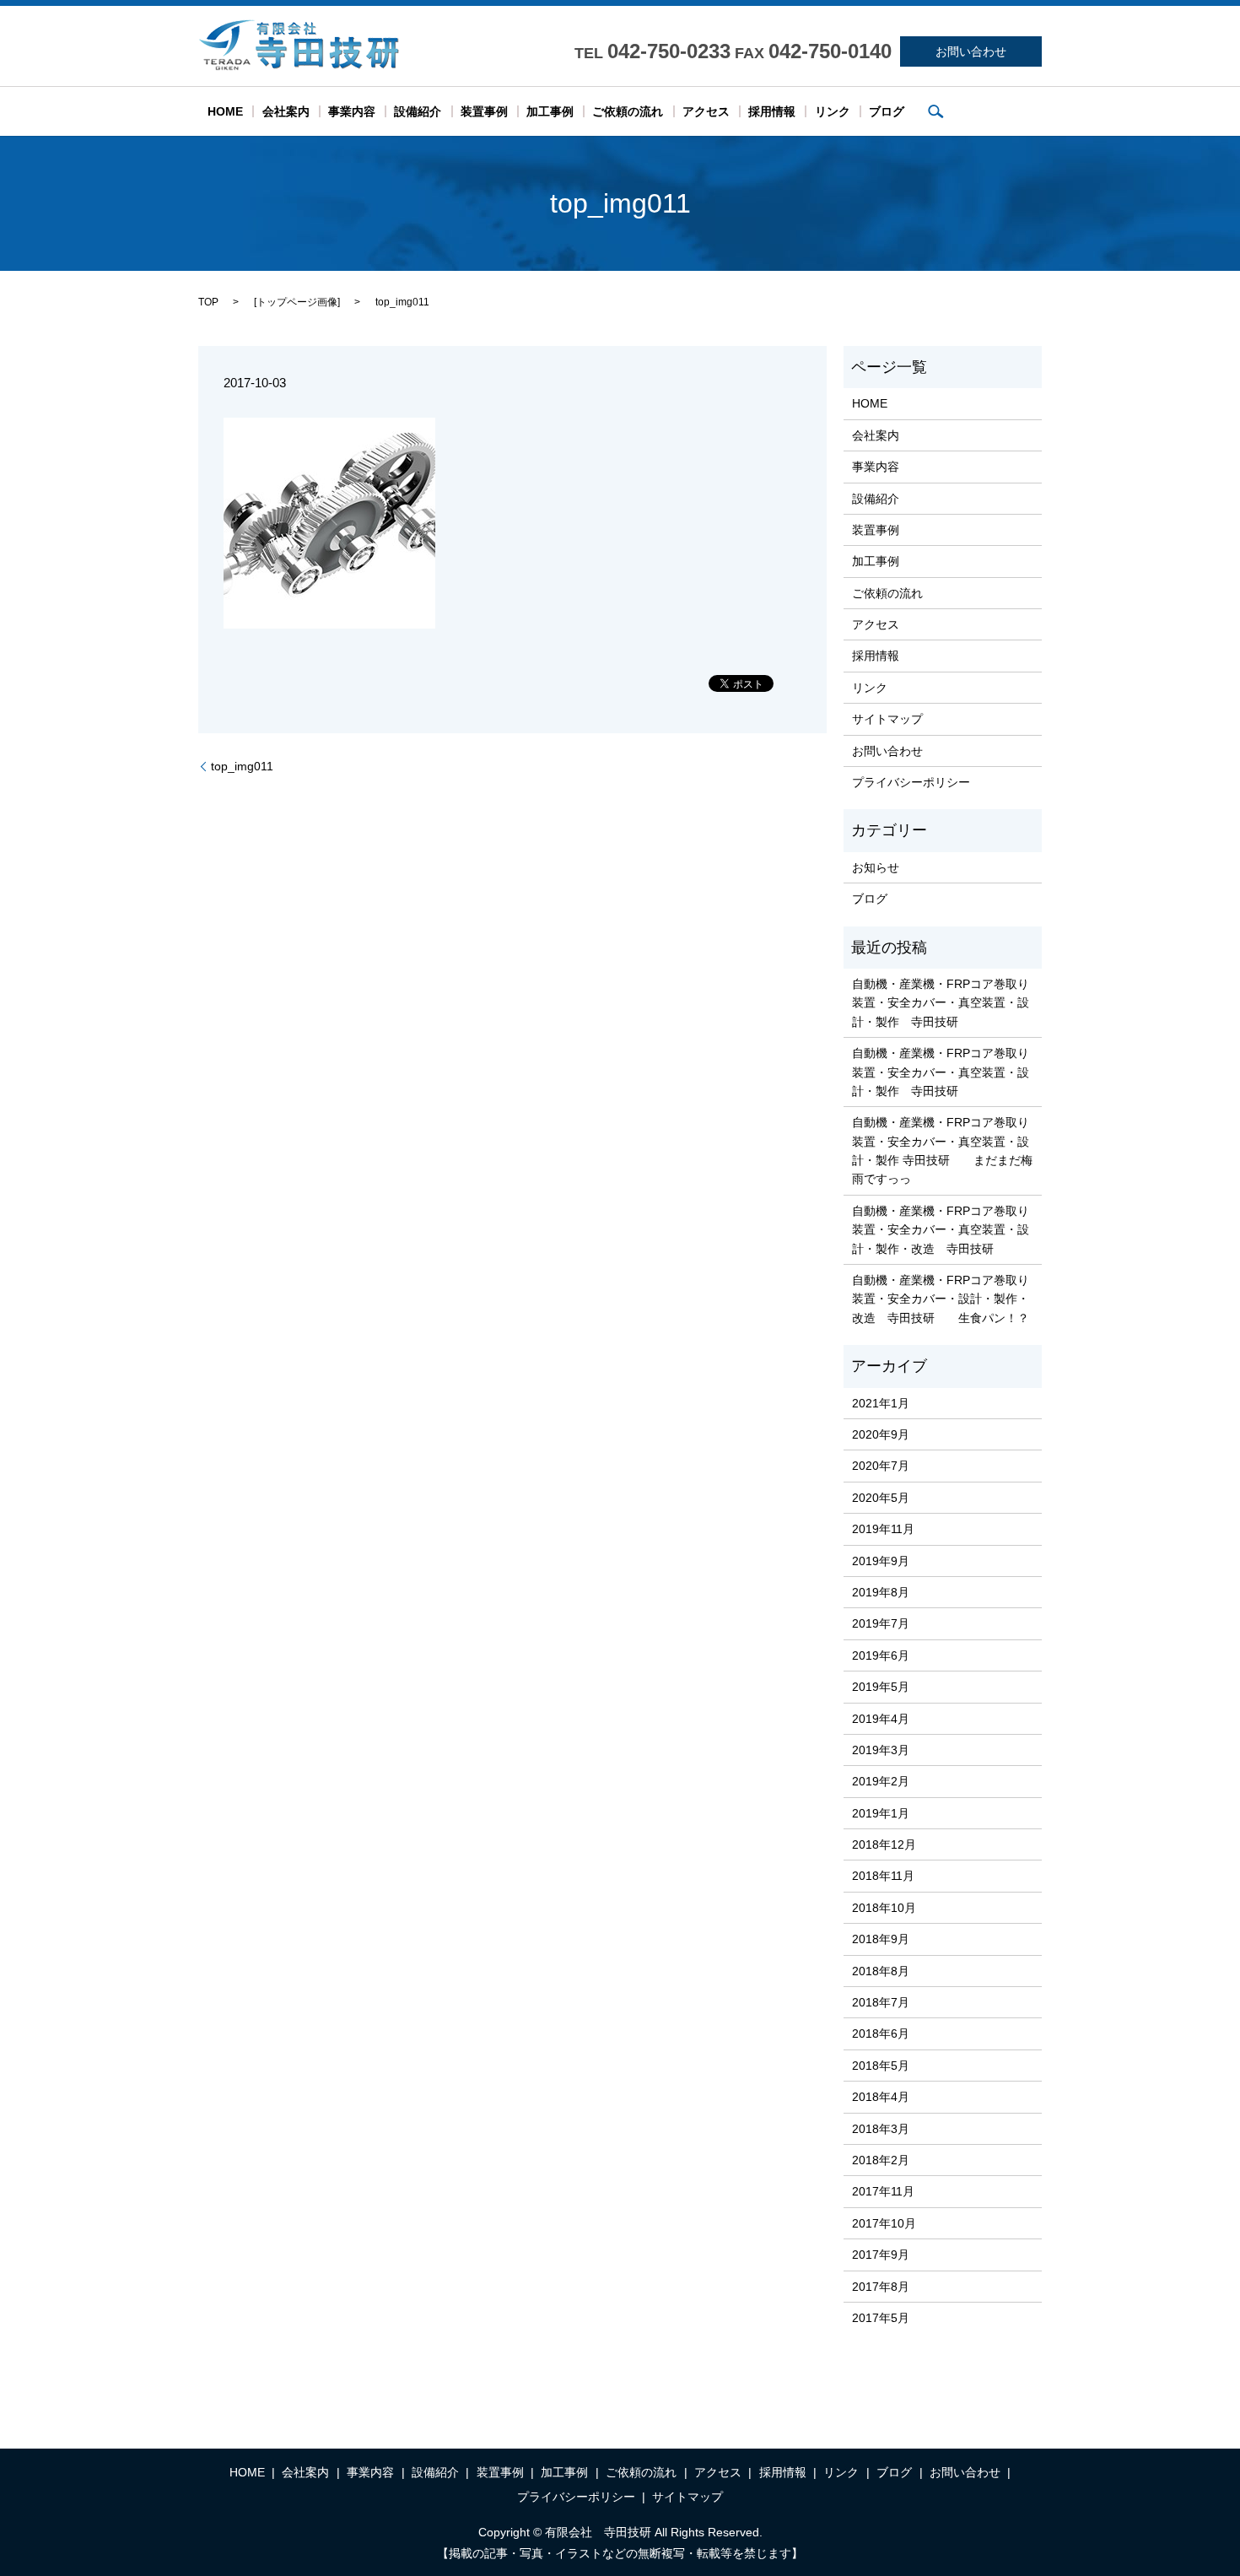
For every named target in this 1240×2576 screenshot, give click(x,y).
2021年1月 (881, 1403)
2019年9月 (881, 1561)
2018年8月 (881, 1971)
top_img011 (242, 766)
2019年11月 (883, 1529)
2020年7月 (881, 1466)
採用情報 (772, 111)
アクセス (706, 111)
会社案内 (286, 111)
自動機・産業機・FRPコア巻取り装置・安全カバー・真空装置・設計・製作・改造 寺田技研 (941, 1230)
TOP (208, 302)
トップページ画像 (297, 302)
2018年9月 (881, 1939)
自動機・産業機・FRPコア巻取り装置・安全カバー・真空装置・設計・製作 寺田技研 (941, 1003)
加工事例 (550, 111)
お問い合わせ (971, 51)
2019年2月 (881, 1781)
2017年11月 (883, 2191)
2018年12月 (884, 1844)
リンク (833, 111)
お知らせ (876, 867)
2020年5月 (881, 1498)
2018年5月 (881, 2066)
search (935, 111)
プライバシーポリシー (911, 782)
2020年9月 (881, 1434)
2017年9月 (881, 2255)
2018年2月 (881, 2160)
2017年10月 (884, 2223)
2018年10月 (884, 1908)
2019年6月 (881, 1655)
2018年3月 (881, 2129)
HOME (225, 111)
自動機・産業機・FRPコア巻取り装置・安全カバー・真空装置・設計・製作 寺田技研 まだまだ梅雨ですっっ (942, 1150)
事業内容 (352, 111)
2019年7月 (881, 1623)
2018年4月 (881, 2097)
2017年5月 (881, 2318)
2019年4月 (881, 1719)
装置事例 (484, 111)
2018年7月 (881, 2002)
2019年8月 (881, 1592)
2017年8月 (881, 2287)
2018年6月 (881, 2033)
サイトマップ (887, 719)
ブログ (887, 111)
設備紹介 (418, 111)
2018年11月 (883, 1876)
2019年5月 (881, 1687)
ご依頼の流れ (628, 111)
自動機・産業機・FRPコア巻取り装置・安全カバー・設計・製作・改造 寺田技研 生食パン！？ (941, 1299)
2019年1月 (881, 1813)
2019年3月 (881, 1750)
